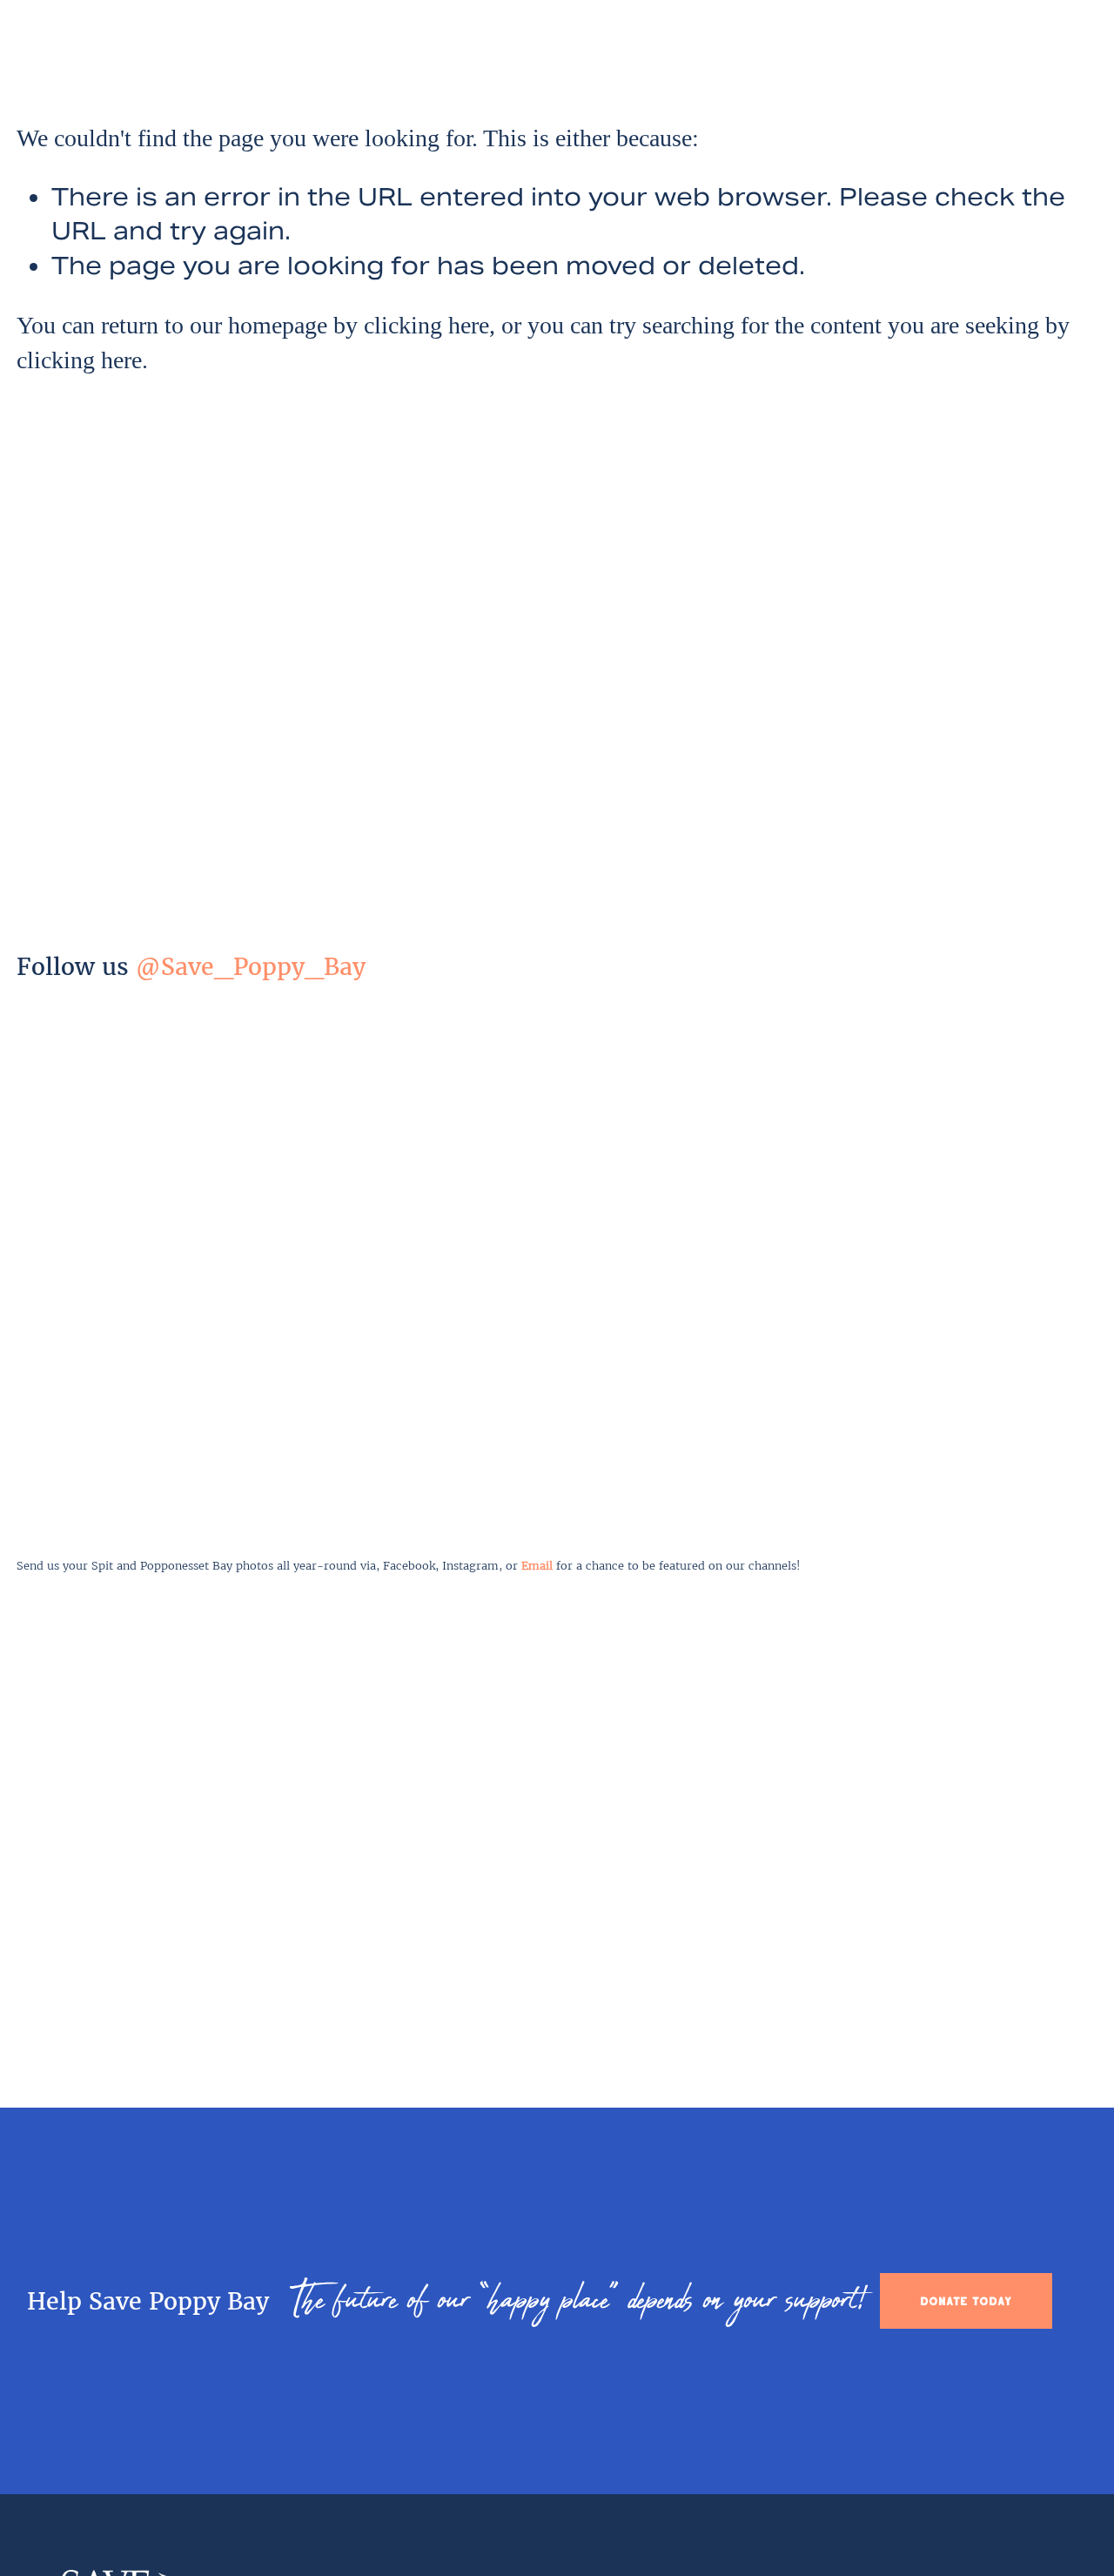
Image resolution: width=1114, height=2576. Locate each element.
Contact (1006, 48)
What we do (543, 48)
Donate (1075, 48)
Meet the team (438, 48)
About (352, 48)
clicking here (426, 325)
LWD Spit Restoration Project (700, 48)
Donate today (966, 2301)
